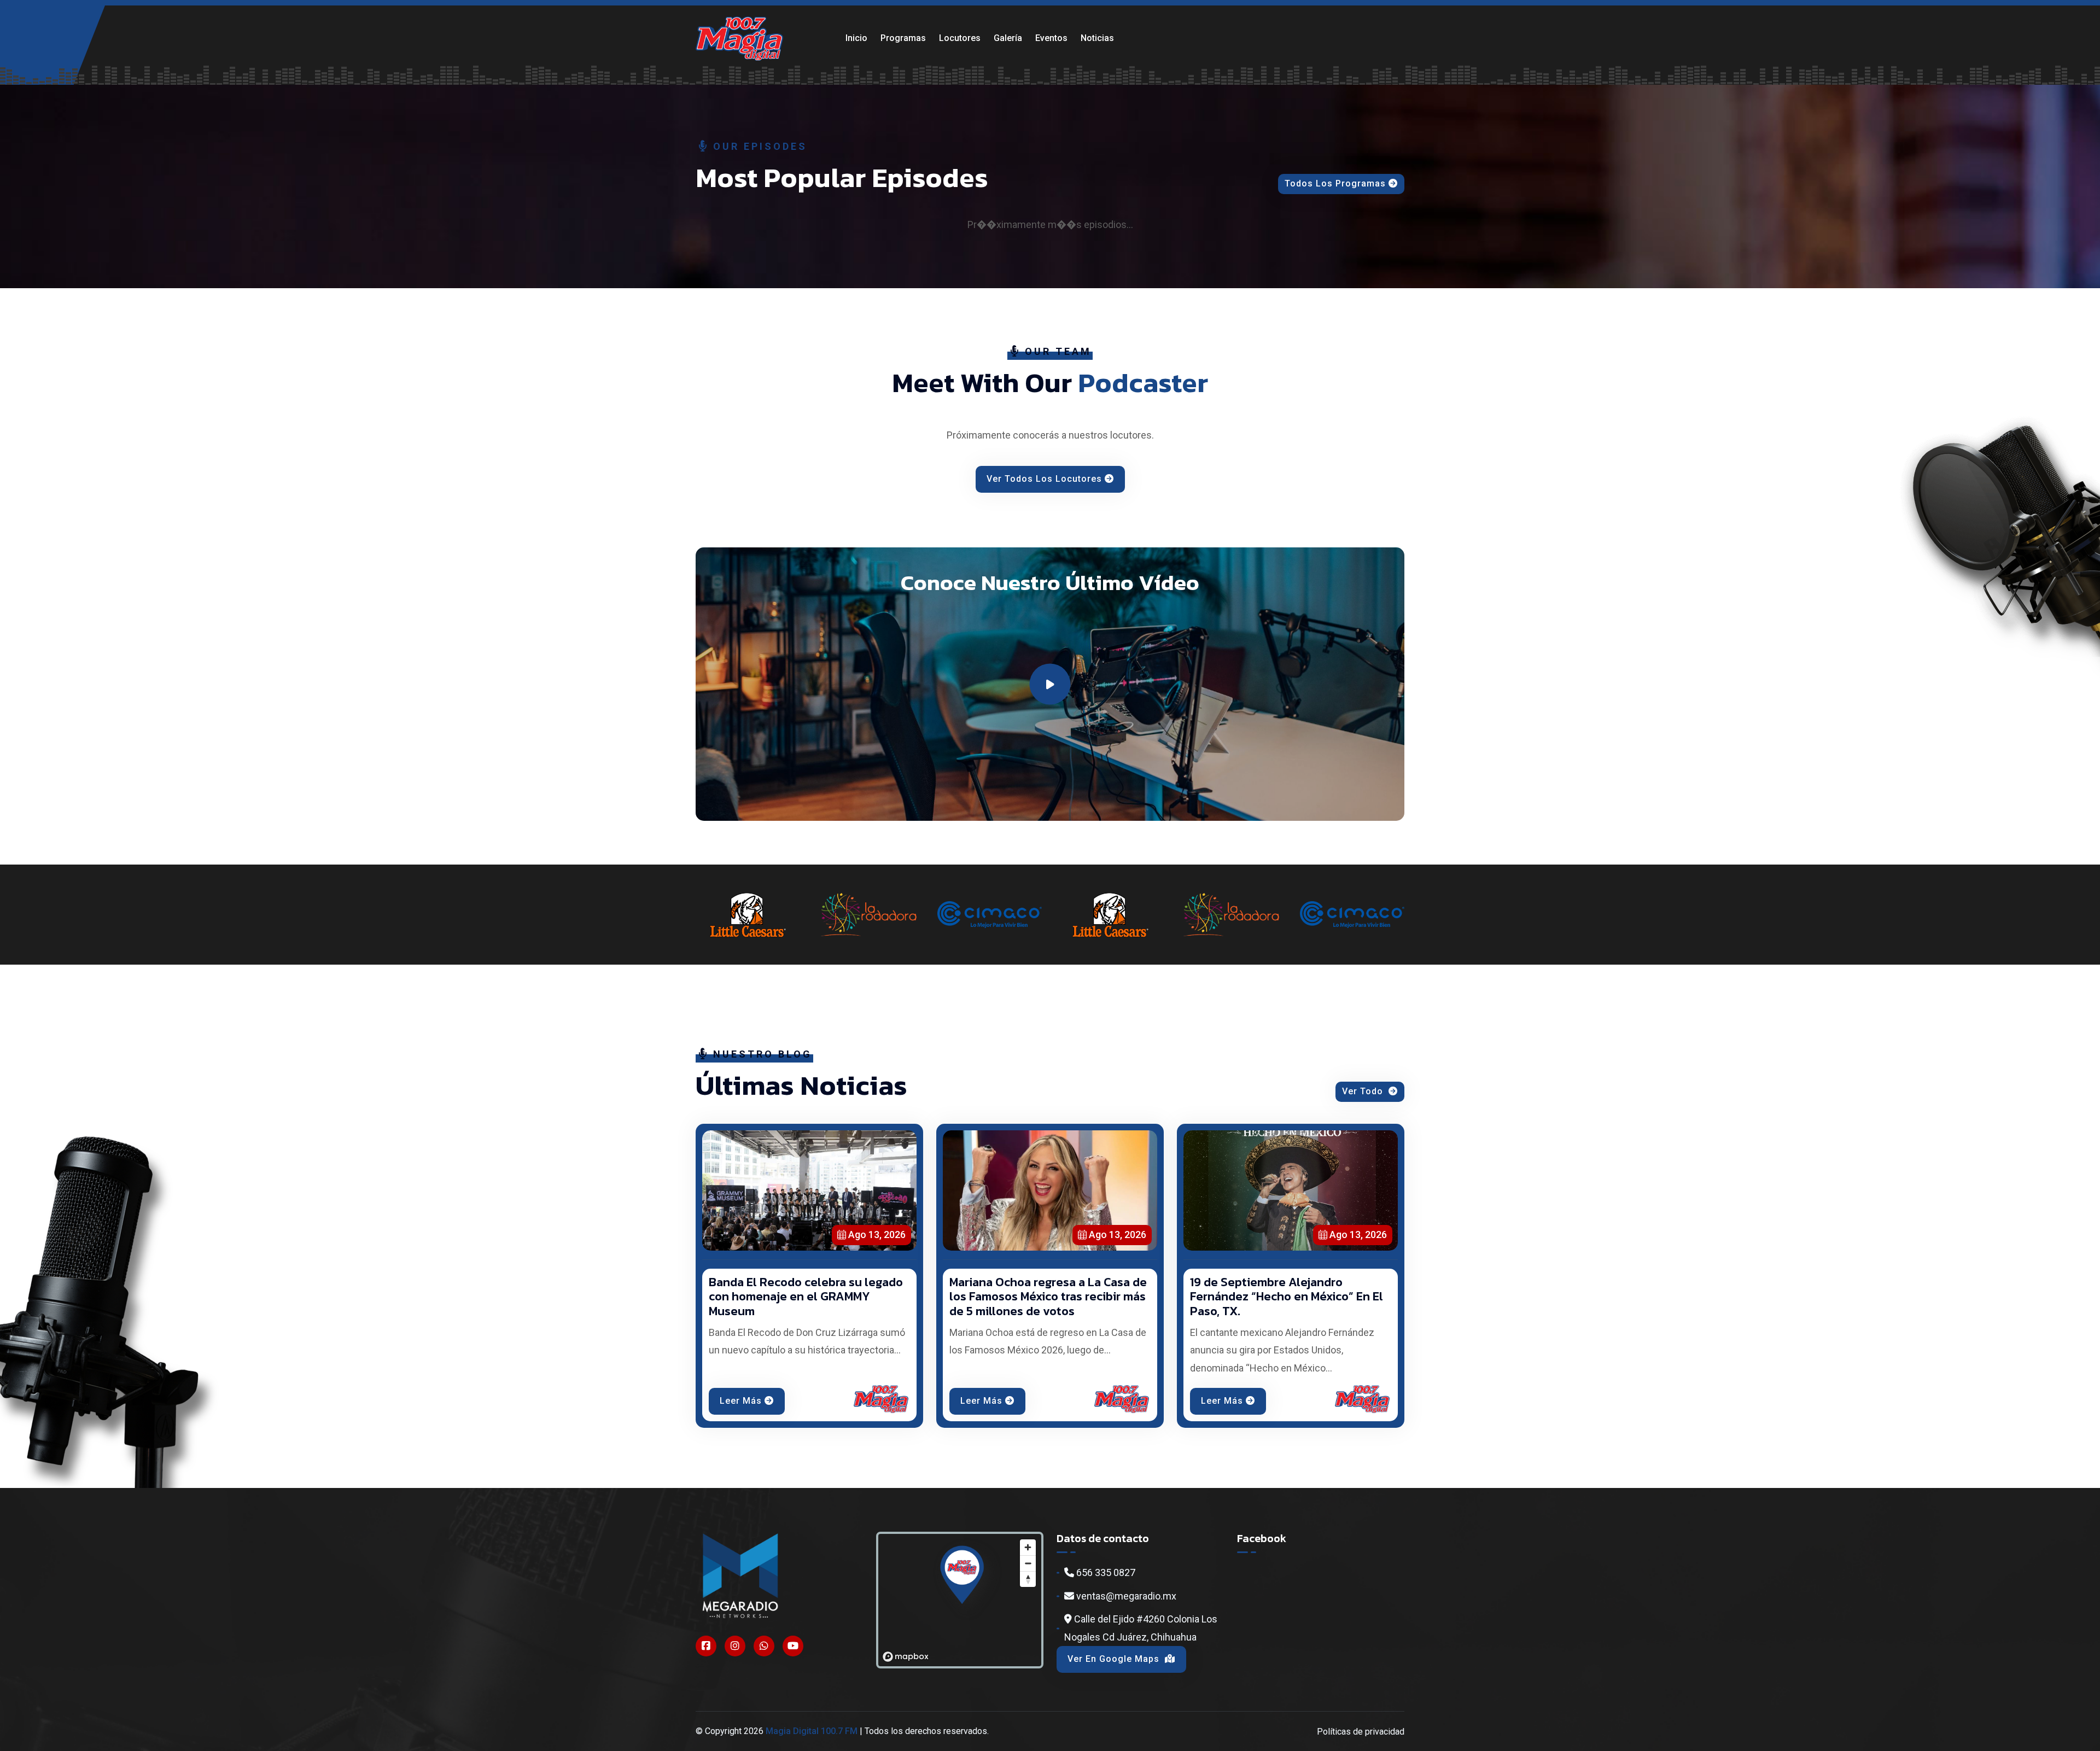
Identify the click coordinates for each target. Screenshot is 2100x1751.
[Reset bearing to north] (1028, 1579)
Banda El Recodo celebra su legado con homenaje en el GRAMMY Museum (806, 1297)
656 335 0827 (1105, 1572)
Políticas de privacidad (1361, 1732)
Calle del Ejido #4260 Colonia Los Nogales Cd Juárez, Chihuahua (1141, 1628)
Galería (1008, 38)
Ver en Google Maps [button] (1115, 1659)
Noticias (1097, 38)
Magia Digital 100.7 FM (812, 1731)
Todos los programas (1335, 183)
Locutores (960, 38)
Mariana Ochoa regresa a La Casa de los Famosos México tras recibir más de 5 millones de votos (1048, 1297)
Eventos (1051, 38)
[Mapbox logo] (906, 1657)
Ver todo (1364, 1091)
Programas (903, 38)
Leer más (741, 1401)
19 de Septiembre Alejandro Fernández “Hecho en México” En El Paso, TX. (1287, 1297)
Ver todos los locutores (1044, 479)
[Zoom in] (1028, 1547)
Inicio (856, 38)
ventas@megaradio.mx (1125, 1596)
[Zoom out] (1028, 1563)
